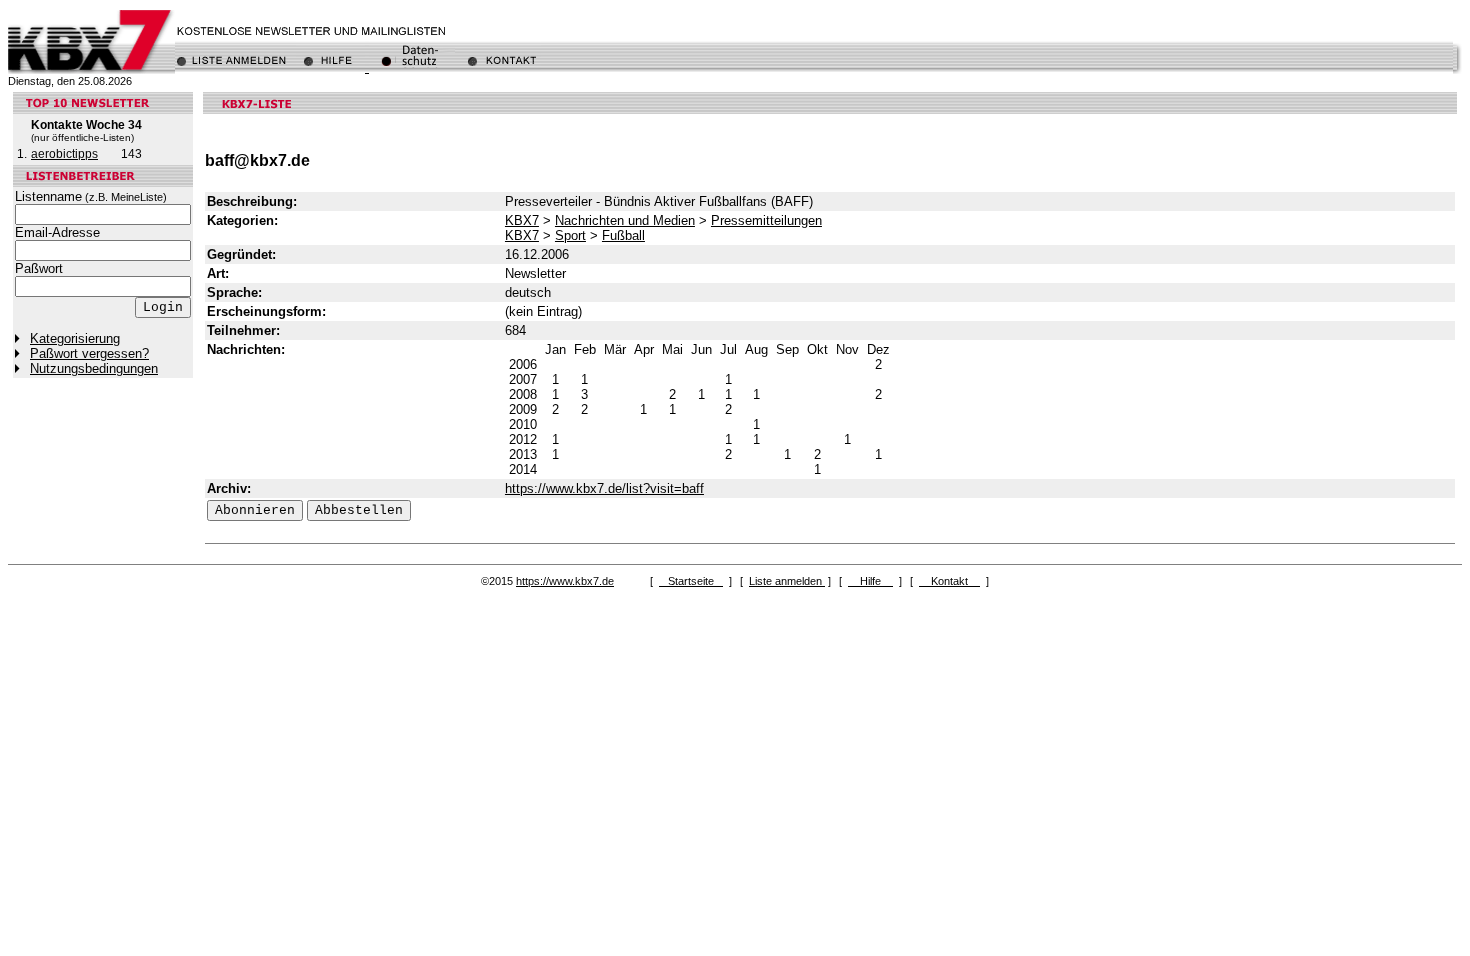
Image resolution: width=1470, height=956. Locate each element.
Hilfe (870, 581)
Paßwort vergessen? (89, 353)
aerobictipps (64, 154)
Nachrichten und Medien (625, 220)
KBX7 (522, 220)
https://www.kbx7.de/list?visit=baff (604, 488)
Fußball (623, 235)
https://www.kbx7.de (565, 581)
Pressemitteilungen (766, 220)
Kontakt (949, 581)
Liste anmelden (787, 581)
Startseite (691, 581)
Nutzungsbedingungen (94, 368)
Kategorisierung (75, 338)
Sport (570, 235)
